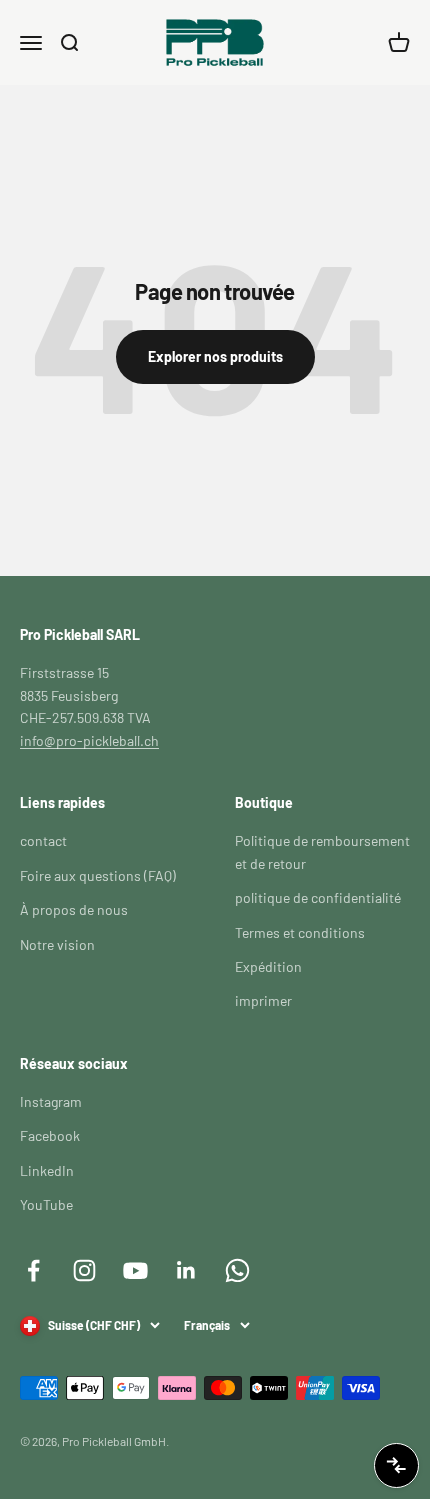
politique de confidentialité (318, 897)
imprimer (263, 1000)
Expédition (268, 966)
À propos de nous (74, 909)
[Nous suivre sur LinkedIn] (186, 1270)
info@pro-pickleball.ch (89, 740)
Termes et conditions (300, 932)
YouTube (46, 1204)
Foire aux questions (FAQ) (98, 875)
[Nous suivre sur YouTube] (135, 1270)
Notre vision (57, 944)
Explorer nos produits (215, 356)
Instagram (51, 1101)
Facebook (50, 1135)
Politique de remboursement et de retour (322, 851)
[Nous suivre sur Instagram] (84, 1270)
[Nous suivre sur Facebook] (33, 1270)
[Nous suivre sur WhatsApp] (237, 1270)
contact (43, 840)
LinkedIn (47, 1170)
